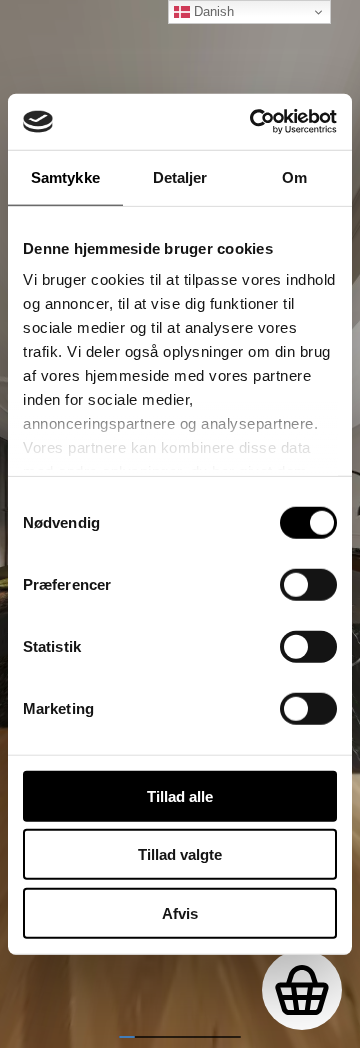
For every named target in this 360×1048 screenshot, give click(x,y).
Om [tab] (294, 176)
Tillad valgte (180, 854)
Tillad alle (180, 795)
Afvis (180, 912)
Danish (212, 11)
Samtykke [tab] (65, 176)
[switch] (308, 584)
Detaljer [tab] (180, 176)
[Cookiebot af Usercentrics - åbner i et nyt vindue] (254, 122)
